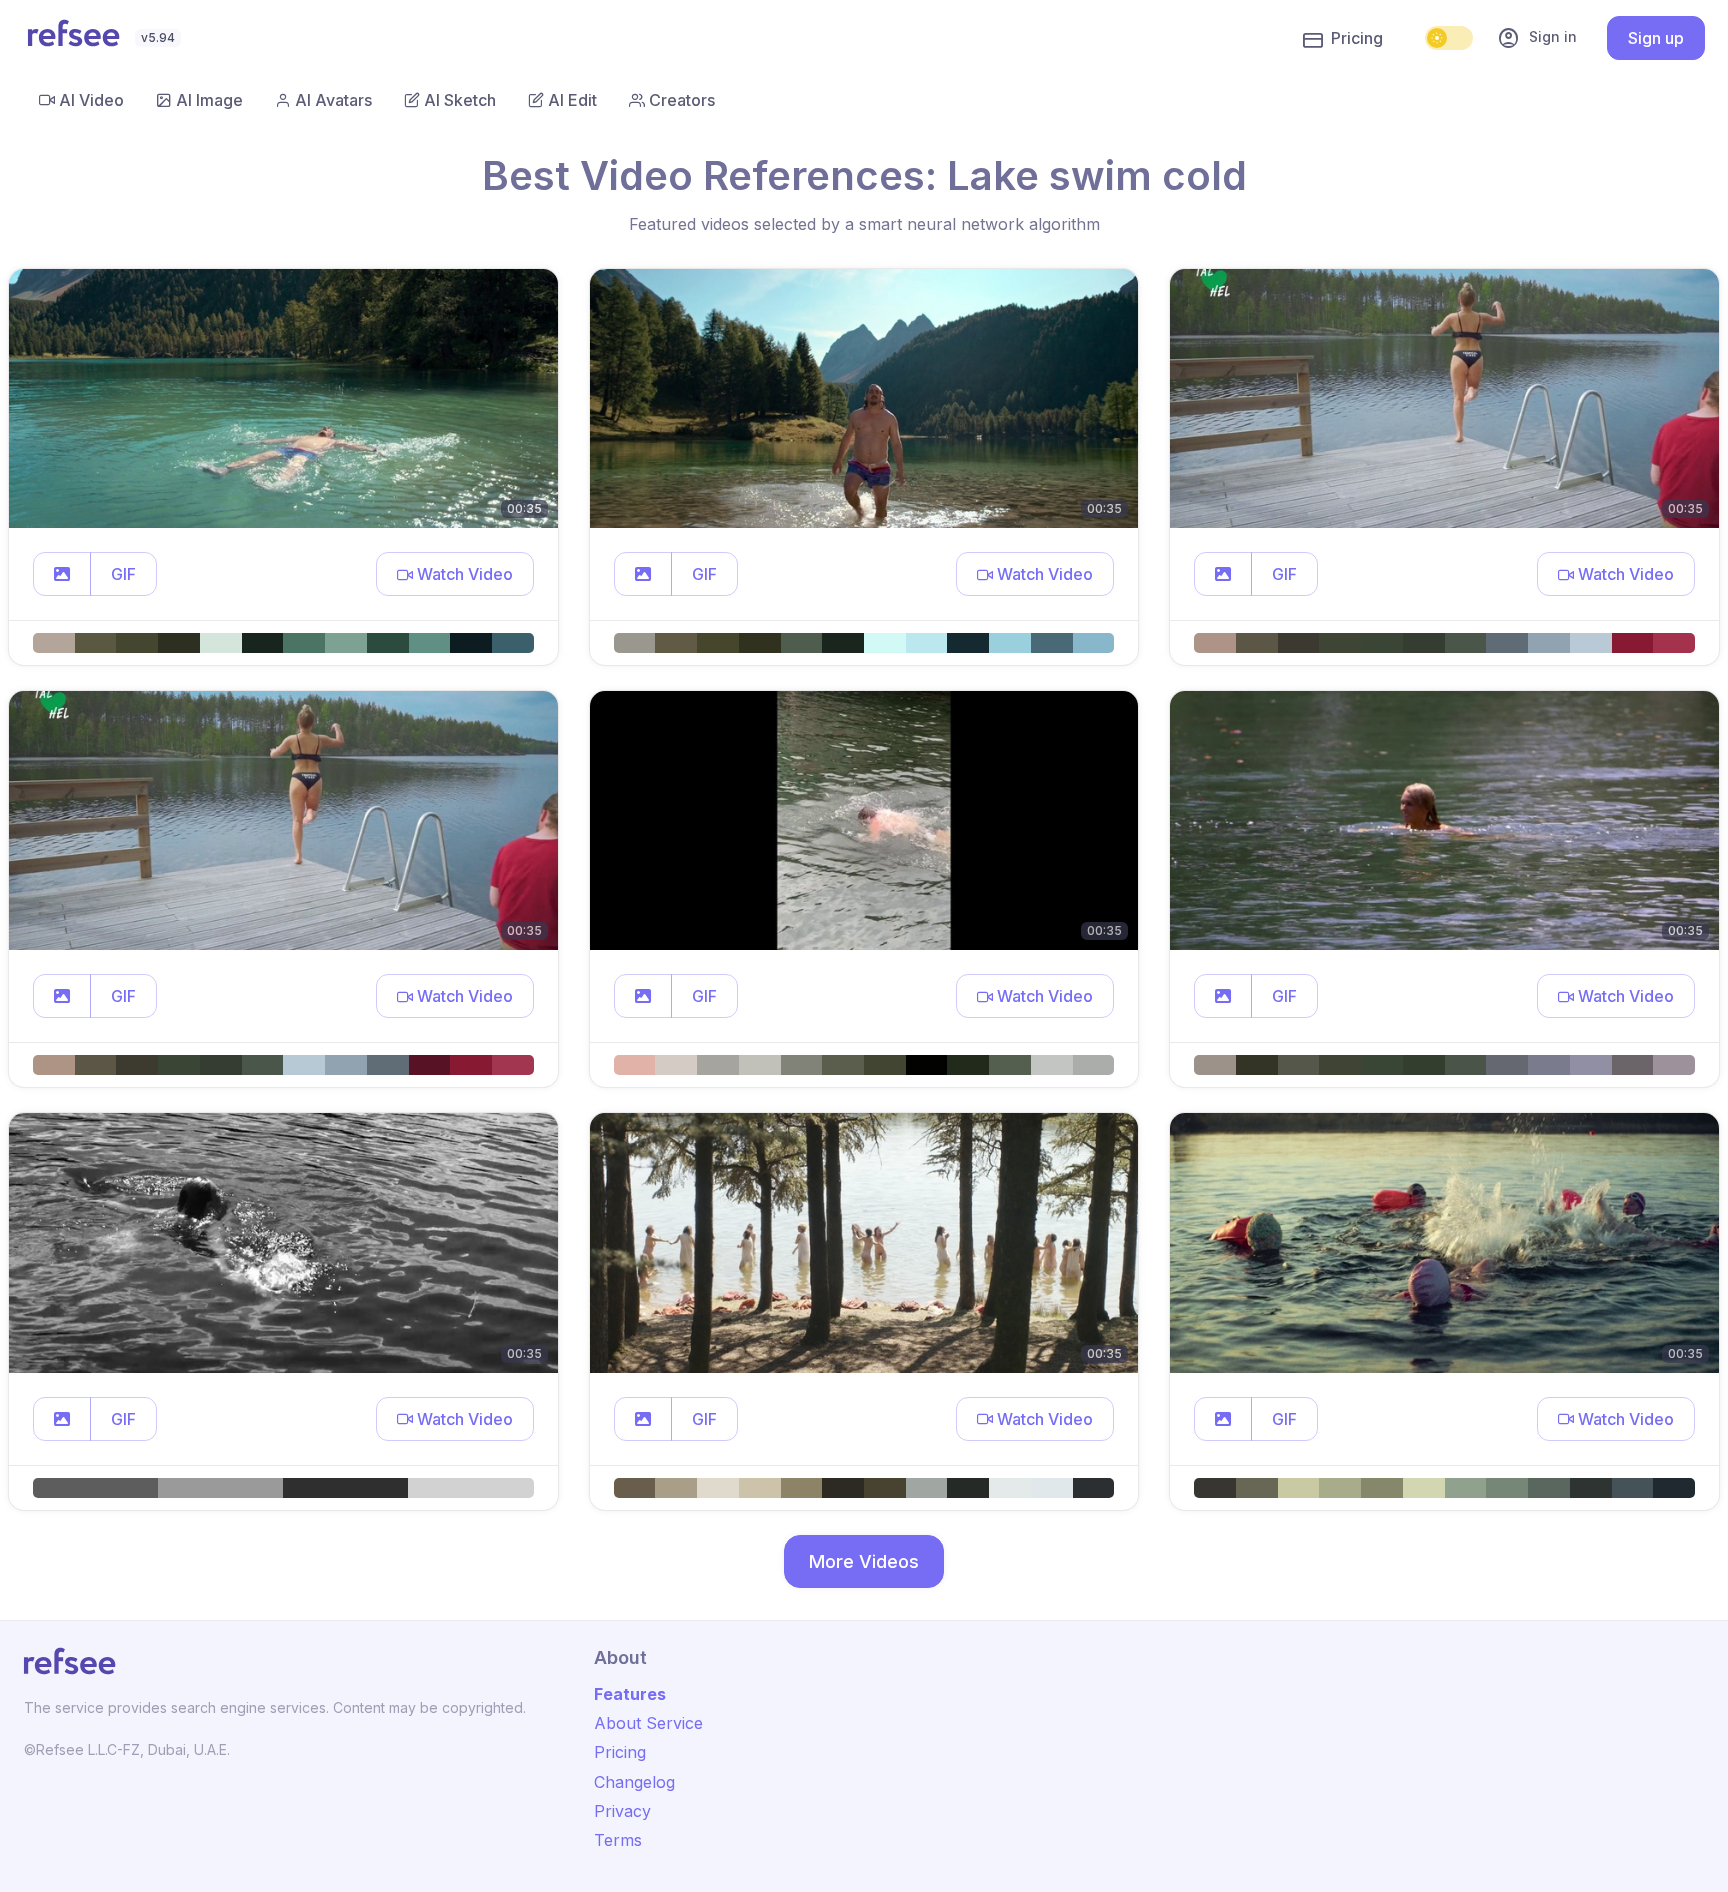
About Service (648, 1723)
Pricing (1357, 38)
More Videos (864, 1561)
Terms (618, 1840)
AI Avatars (333, 100)
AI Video (91, 100)
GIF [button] (123, 574)
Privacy (622, 1811)
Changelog (634, 1782)
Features (630, 1694)
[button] (62, 574)
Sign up (1656, 38)
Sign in (1537, 38)
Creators (682, 100)
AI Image (209, 100)
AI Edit (572, 100)
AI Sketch (460, 100)
